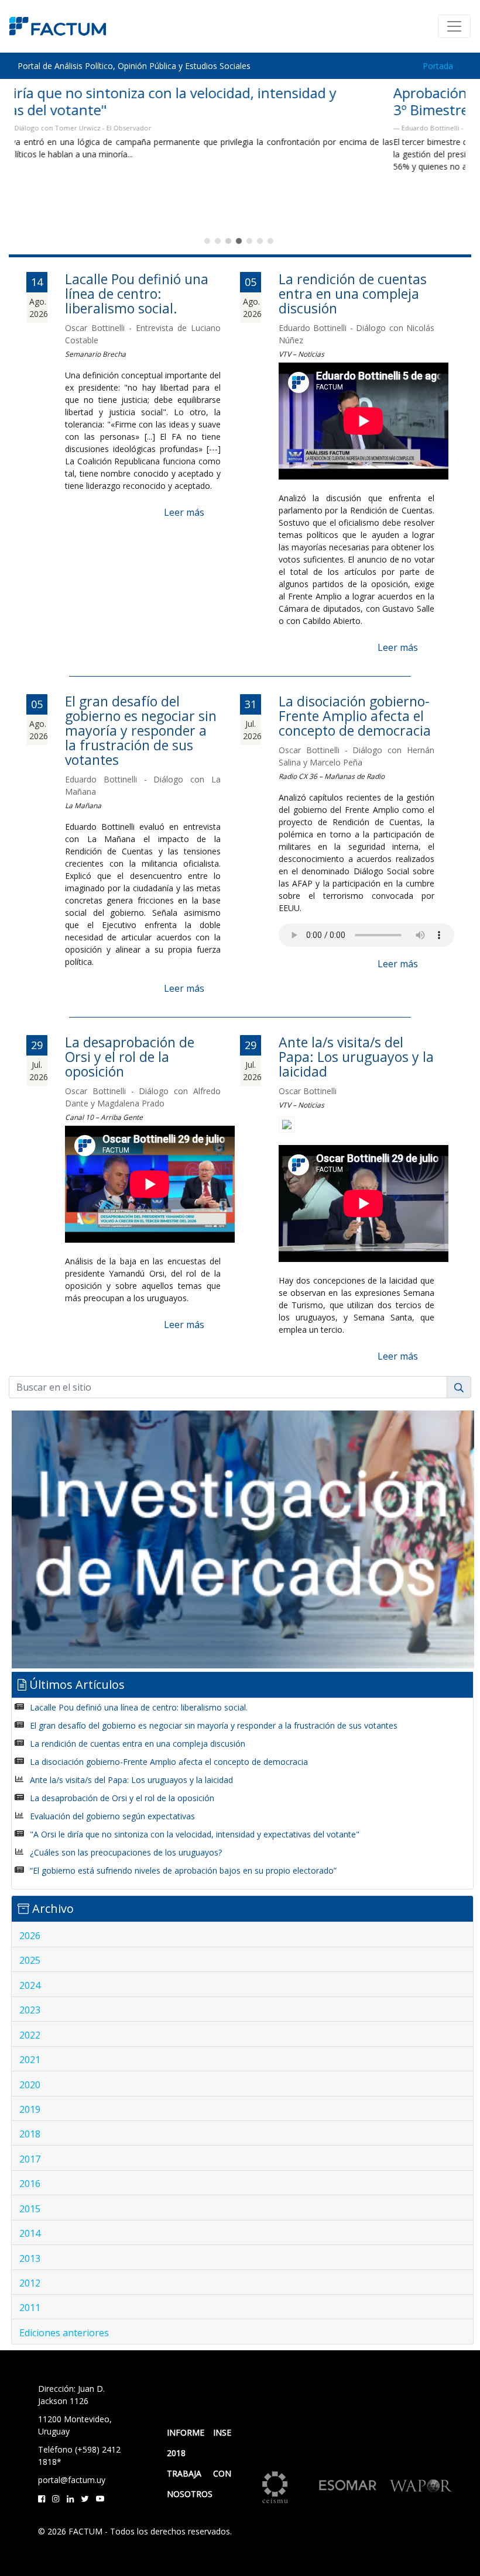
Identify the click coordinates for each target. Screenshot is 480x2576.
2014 (30, 2233)
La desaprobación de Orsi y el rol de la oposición (130, 1057)
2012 (30, 2283)
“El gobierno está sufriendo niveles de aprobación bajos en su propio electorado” (183, 1870)
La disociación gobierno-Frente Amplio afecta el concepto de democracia (355, 716)
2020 (30, 2085)
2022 (30, 2035)
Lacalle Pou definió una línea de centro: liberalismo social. (137, 294)
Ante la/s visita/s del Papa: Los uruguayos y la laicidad (356, 1057)
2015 (30, 2209)
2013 (30, 2258)
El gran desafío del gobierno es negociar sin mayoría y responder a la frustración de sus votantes (141, 730)
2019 (30, 2109)
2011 (30, 2308)
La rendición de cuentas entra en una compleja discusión (353, 294)
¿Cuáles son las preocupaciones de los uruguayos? (126, 1852)
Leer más (184, 512)
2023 (30, 2010)
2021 (30, 2060)
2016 (30, 2184)
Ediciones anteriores (64, 2333)
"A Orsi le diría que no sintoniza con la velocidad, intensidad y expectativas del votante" (195, 1834)
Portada (438, 66)
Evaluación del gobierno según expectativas (112, 1816)
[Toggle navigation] (454, 26)
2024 (30, 1985)
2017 (30, 2159)
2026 (30, 1936)
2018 (30, 2134)
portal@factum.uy (72, 2480)
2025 (30, 1960)
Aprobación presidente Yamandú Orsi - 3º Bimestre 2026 (140, 101)
